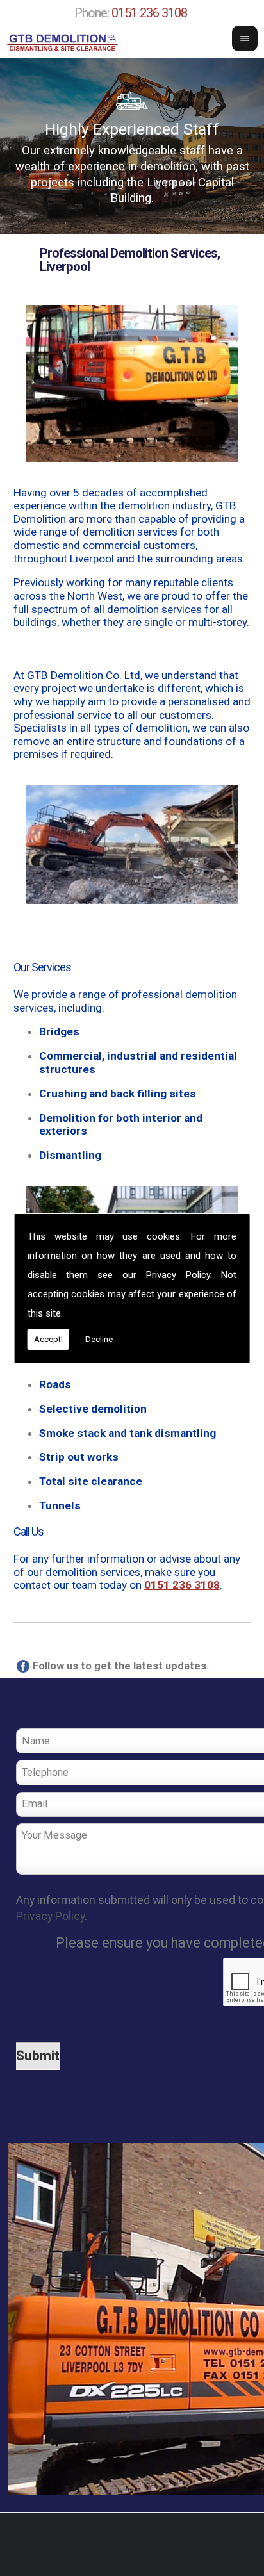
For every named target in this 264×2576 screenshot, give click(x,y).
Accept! (48, 1339)
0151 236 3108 (149, 13)
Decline (99, 1339)
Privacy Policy (178, 1275)
